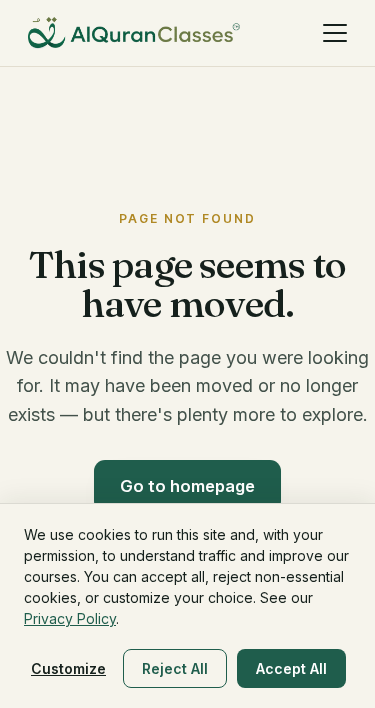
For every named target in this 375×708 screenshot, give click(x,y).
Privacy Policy (70, 618)
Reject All (175, 668)
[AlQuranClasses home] (134, 33)
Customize (68, 668)
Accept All (291, 668)
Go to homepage (187, 486)
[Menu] (335, 33)
